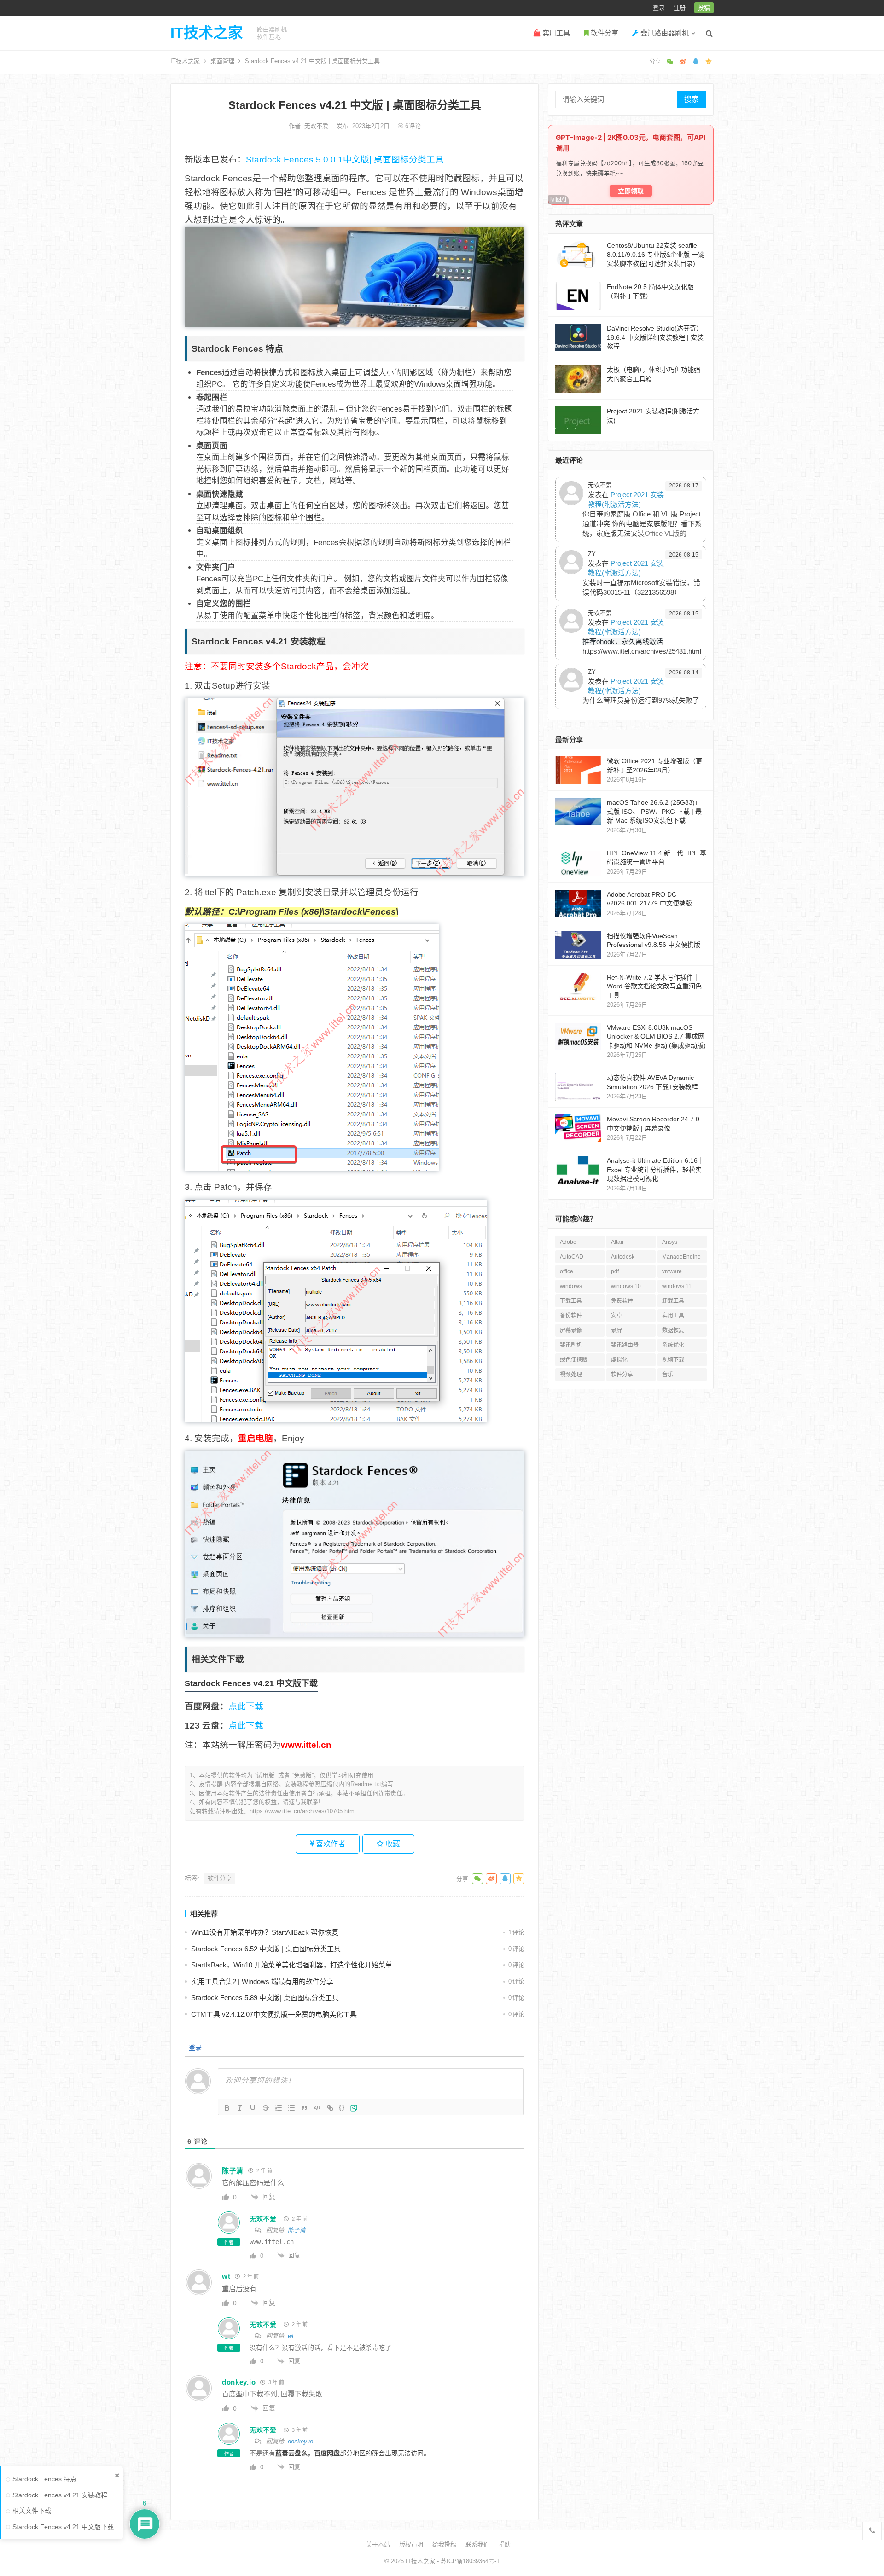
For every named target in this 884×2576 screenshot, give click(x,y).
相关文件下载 (32, 2511)
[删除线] (266, 2108)
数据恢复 (673, 1330)
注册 (680, 8)
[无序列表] (291, 2108)
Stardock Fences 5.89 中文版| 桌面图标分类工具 (265, 1998)
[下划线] (253, 2108)
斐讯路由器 (625, 1345)
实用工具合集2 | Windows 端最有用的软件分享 (262, 1981)
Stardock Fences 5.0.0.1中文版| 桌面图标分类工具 (345, 160)
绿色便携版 (574, 1360)
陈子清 (297, 2230)
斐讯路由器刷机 (664, 33)
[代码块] (317, 2108)
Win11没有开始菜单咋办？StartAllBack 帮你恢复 (265, 1932)
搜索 (692, 99)
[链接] (330, 2108)
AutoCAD (572, 1257)
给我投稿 (444, 2544)
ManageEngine (681, 1257)
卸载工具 (673, 1301)
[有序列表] (279, 2108)
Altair (617, 1242)
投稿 (704, 8)
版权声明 (411, 2544)
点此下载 (246, 1706)
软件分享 (604, 33)
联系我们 (477, 2544)
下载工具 (571, 1301)
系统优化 (673, 1345)
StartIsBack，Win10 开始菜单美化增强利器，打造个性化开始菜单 (292, 1965)
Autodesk (623, 1257)
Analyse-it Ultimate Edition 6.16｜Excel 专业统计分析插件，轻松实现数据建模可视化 (655, 1169)
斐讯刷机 (571, 1345)
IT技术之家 (206, 33)
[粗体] (227, 2108)
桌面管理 (222, 61)
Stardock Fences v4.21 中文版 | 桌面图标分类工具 (355, 105)
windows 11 (677, 1286)
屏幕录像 (571, 1330)
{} (342, 2107)
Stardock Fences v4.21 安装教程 (60, 2495)
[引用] (304, 2108)
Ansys (670, 1242)
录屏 (616, 1330)
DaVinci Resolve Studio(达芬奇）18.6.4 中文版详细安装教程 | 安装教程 (655, 337)
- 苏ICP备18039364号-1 (467, 2561)
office (567, 1271)
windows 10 (626, 1286)
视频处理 (571, 1375)
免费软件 (622, 1301)
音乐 (668, 1375)
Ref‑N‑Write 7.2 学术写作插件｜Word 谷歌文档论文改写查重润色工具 (654, 986)
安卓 (616, 1316)
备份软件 (571, 1316)
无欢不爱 (317, 126)
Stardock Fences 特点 (44, 2479)
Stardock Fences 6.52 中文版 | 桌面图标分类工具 (266, 1949)
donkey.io (300, 2441)
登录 (659, 8)
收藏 (392, 1844)
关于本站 (378, 2544)
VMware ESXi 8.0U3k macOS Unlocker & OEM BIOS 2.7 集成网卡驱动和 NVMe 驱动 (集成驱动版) (656, 1036)
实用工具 (555, 33)
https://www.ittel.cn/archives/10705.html (303, 1811)
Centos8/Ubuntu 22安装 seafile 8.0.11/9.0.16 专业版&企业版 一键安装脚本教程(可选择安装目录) (656, 254)
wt (291, 2336)
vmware (672, 1271)
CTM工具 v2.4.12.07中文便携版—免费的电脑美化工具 (274, 2014)
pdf (615, 1271)
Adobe (568, 1242)
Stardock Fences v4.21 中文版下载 (63, 2527)
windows (571, 1286)
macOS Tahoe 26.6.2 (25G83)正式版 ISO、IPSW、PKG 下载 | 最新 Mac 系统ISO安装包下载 (654, 811)
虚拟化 (619, 1360)
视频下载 (673, 1360)
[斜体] (240, 2108)
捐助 (505, 2544)
